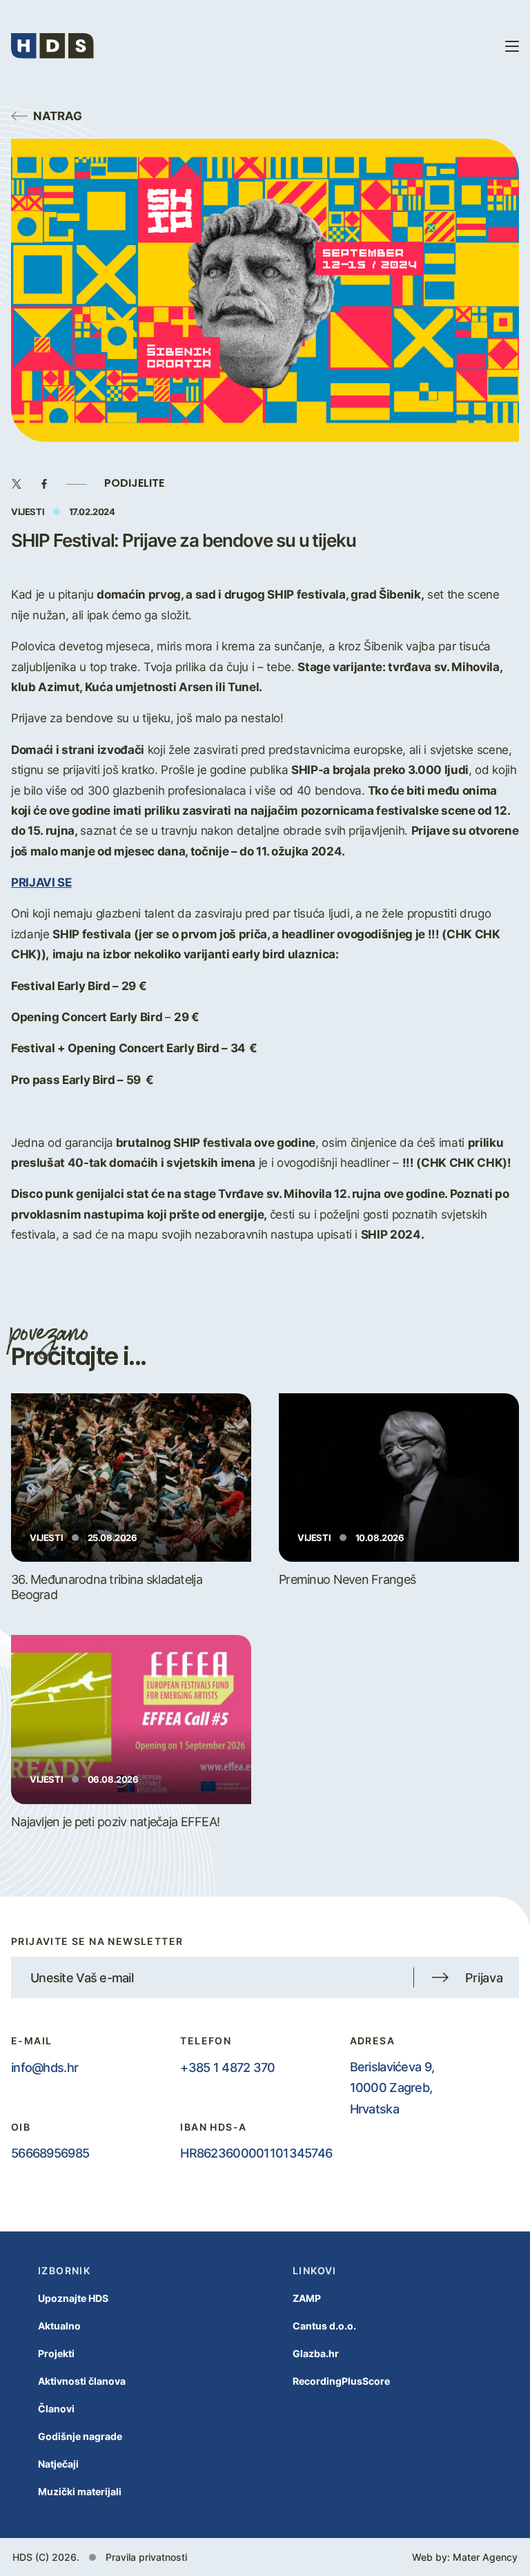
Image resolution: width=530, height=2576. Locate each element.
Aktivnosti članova (82, 2381)
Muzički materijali (80, 2491)
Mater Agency (485, 2557)
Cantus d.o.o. (324, 2326)
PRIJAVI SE (41, 882)
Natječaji (58, 2464)
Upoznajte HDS (73, 2298)
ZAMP (307, 2298)
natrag (58, 115)
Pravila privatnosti (146, 2557)
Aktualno (59, 2326)
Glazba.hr (316, 2353)
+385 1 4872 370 (227, 2067)
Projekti (56, 2353)
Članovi (56, 2409)
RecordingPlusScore (341, 2381)
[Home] (52, 46)
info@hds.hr (45, 2067)
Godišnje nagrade (80, 2436)
